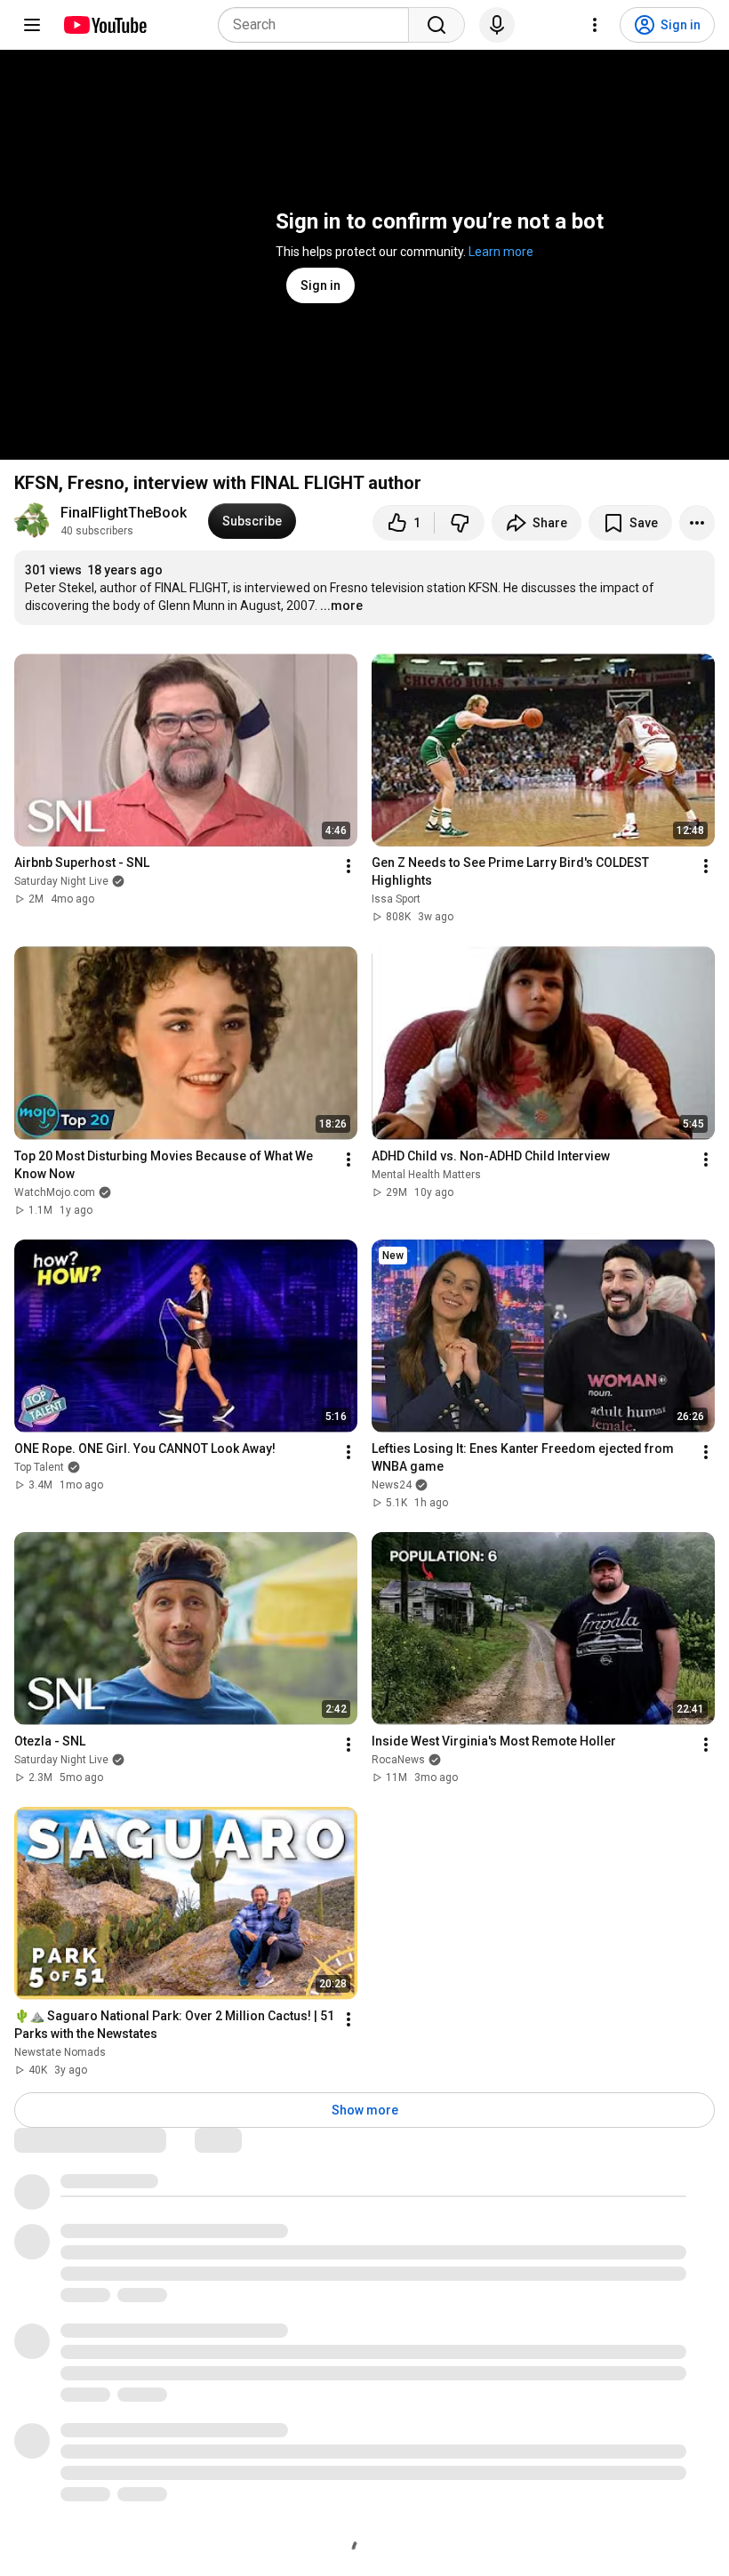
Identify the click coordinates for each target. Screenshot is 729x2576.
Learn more (501, 252)
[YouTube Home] (104, 25)
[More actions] (697, 523)
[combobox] (319, 25)
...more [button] (341, 606)
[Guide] (32, 25)
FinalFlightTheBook (124, 513)
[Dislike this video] (460, 523)
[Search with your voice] (497, 25)
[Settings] (595, 25)
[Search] (437, 25)
